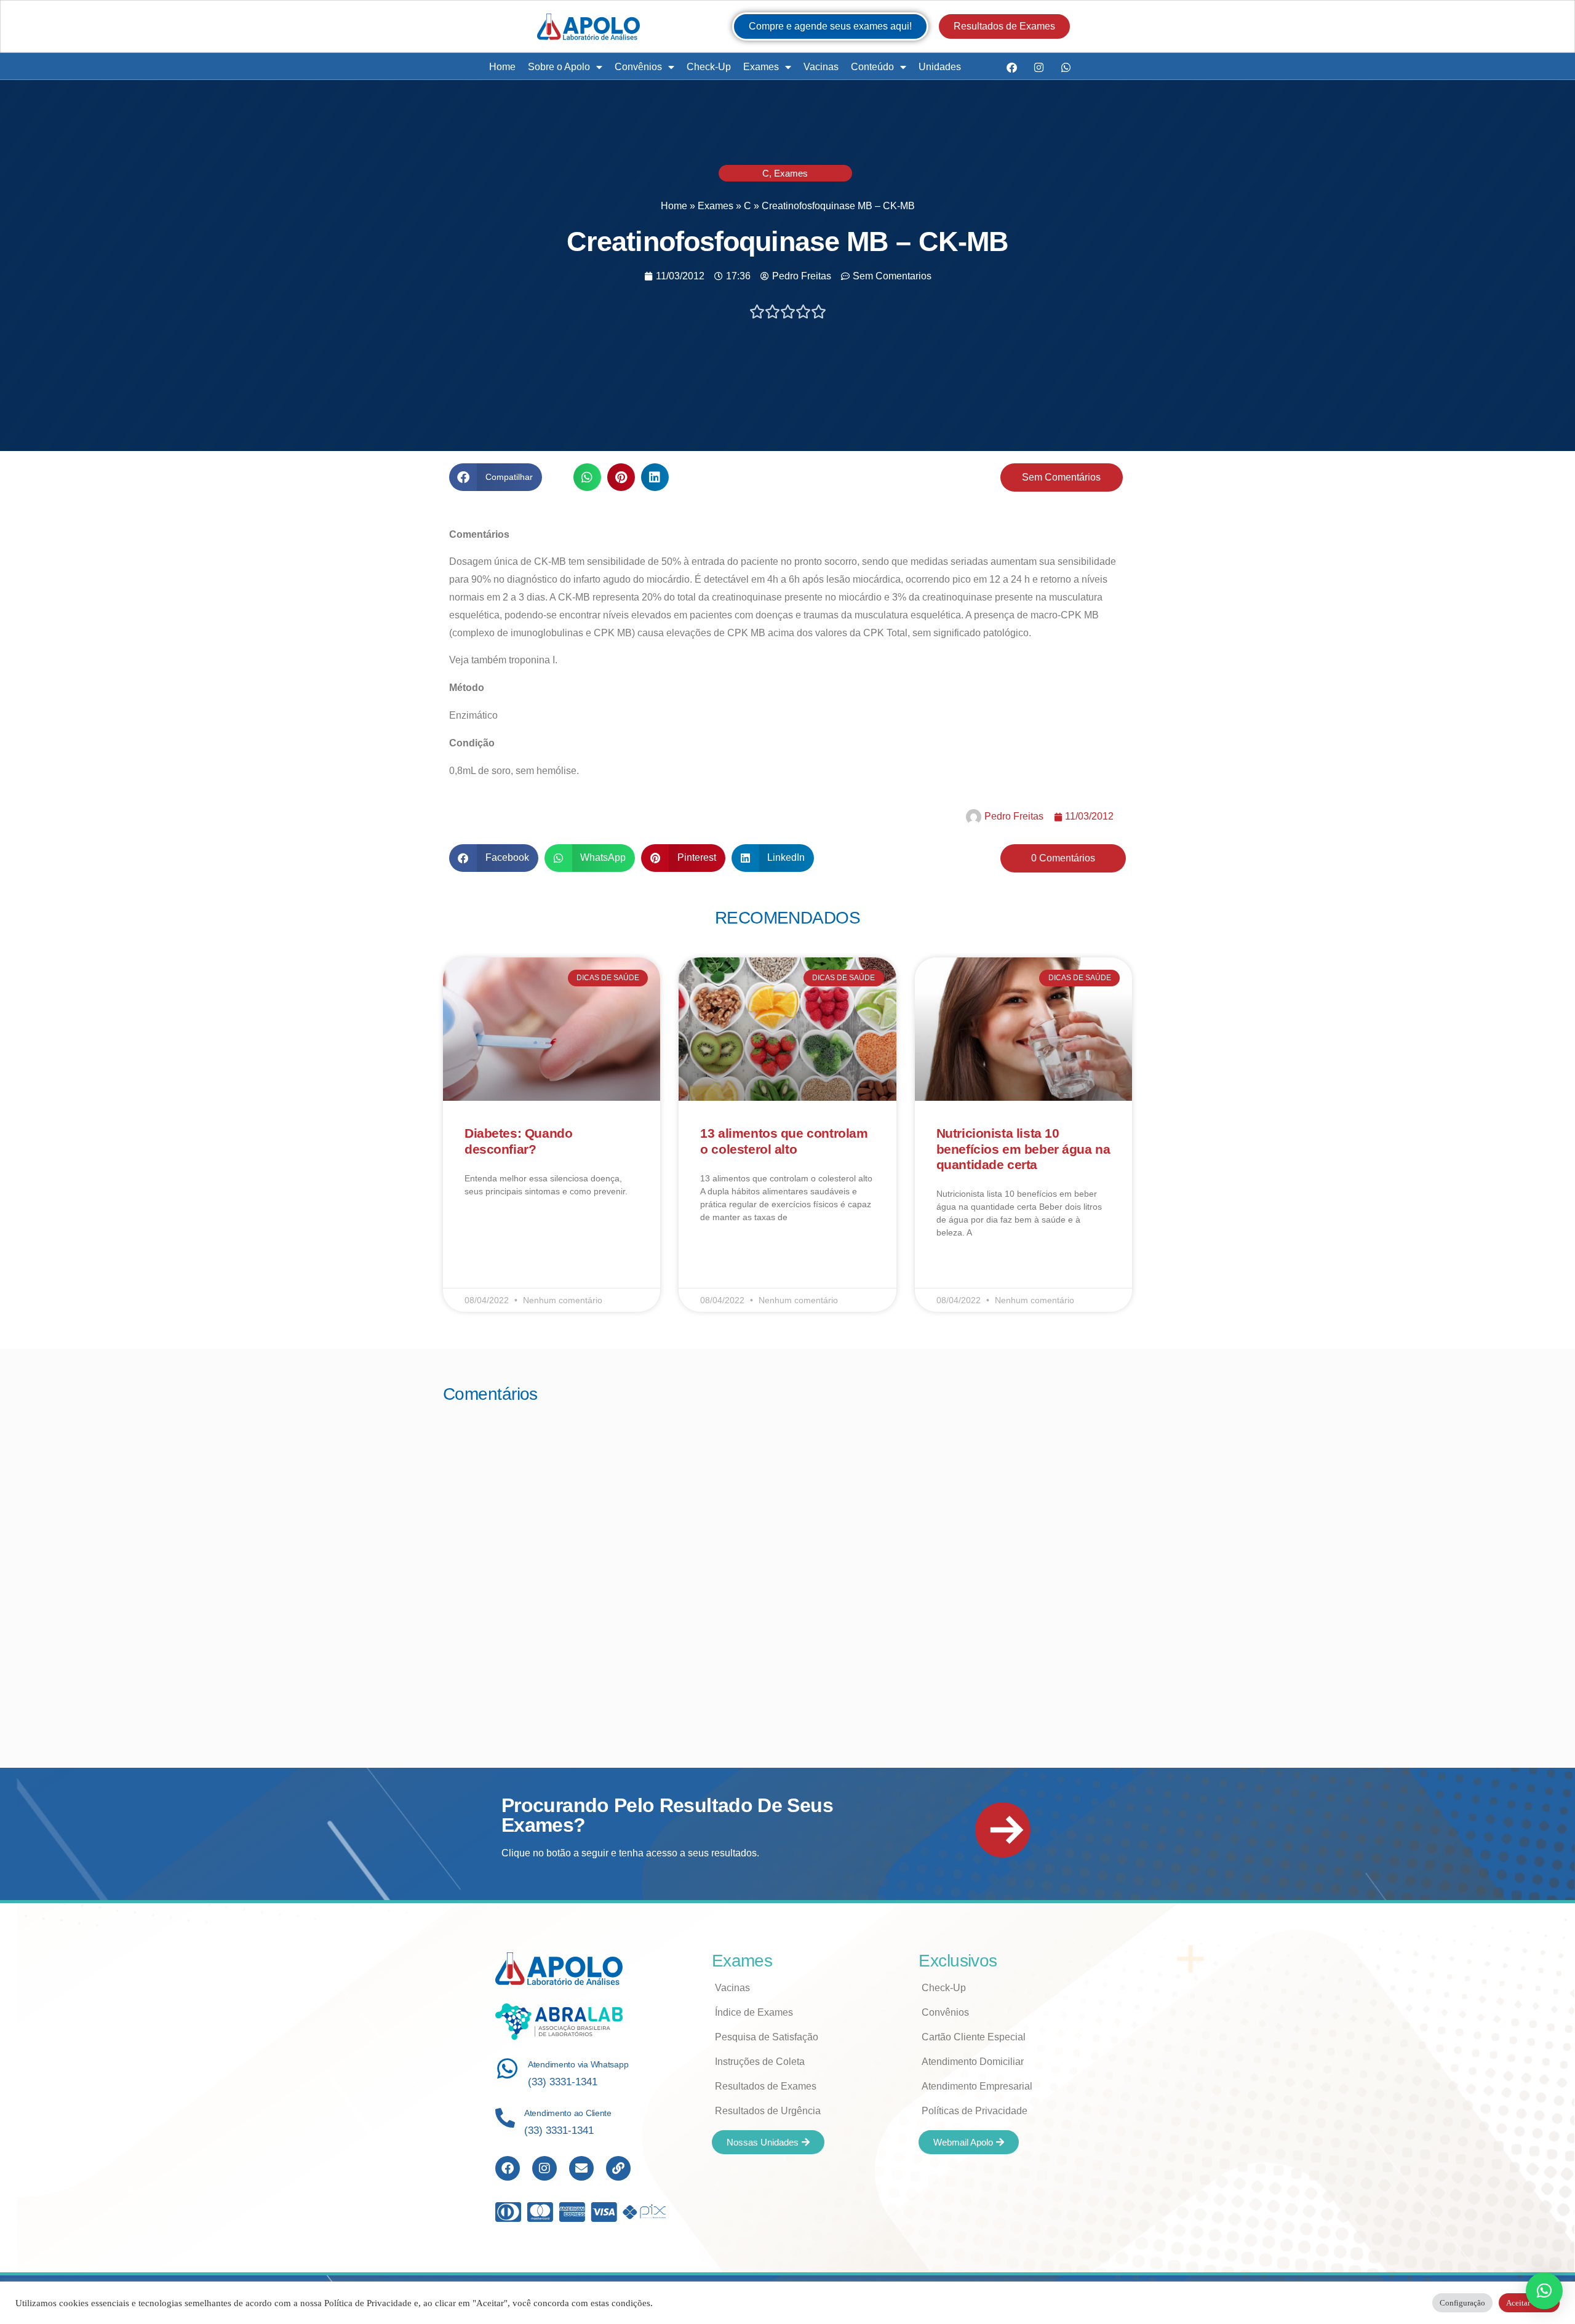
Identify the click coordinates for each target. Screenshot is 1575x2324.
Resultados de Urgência (768, 2111)
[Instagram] (1039, 67)
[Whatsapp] (1066, 67)
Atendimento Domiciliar (973, 2062)
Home (502, 67)
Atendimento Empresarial (977, 2086)
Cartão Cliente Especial (974, 2037)
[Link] (618, 2168)
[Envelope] (581, 2168)
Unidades (940, 67)
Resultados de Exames (766, 2086)
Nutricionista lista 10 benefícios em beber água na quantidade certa (1023, 1148)
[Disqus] (787, 1569)
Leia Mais (482, 1227)
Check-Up (709, 67)
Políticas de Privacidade (975, 2111)
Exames (761, 67)
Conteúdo (872, 67)
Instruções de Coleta (760, 2062)
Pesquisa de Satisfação (767, 2037)
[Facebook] (1011, 67)
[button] (496, 477)
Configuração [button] (1462, 2303)
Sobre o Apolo (559, 67)
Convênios (638, 67)
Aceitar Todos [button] (1529, 2303)
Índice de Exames (754, 2012)
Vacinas (821, 67)
